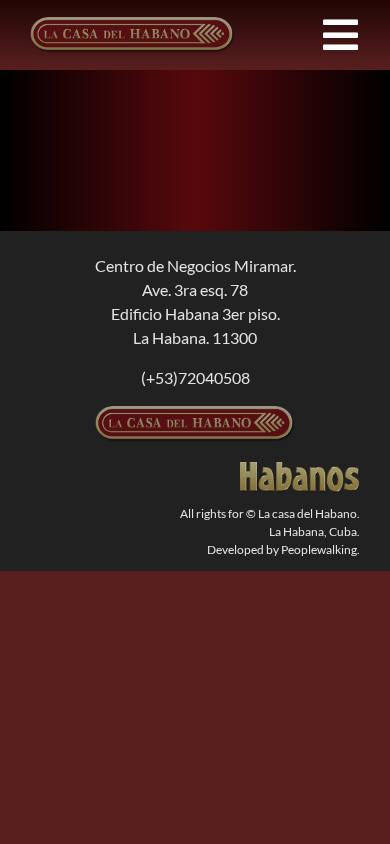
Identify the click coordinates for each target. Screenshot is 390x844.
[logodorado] (300, 469)
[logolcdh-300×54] (195, 413)
